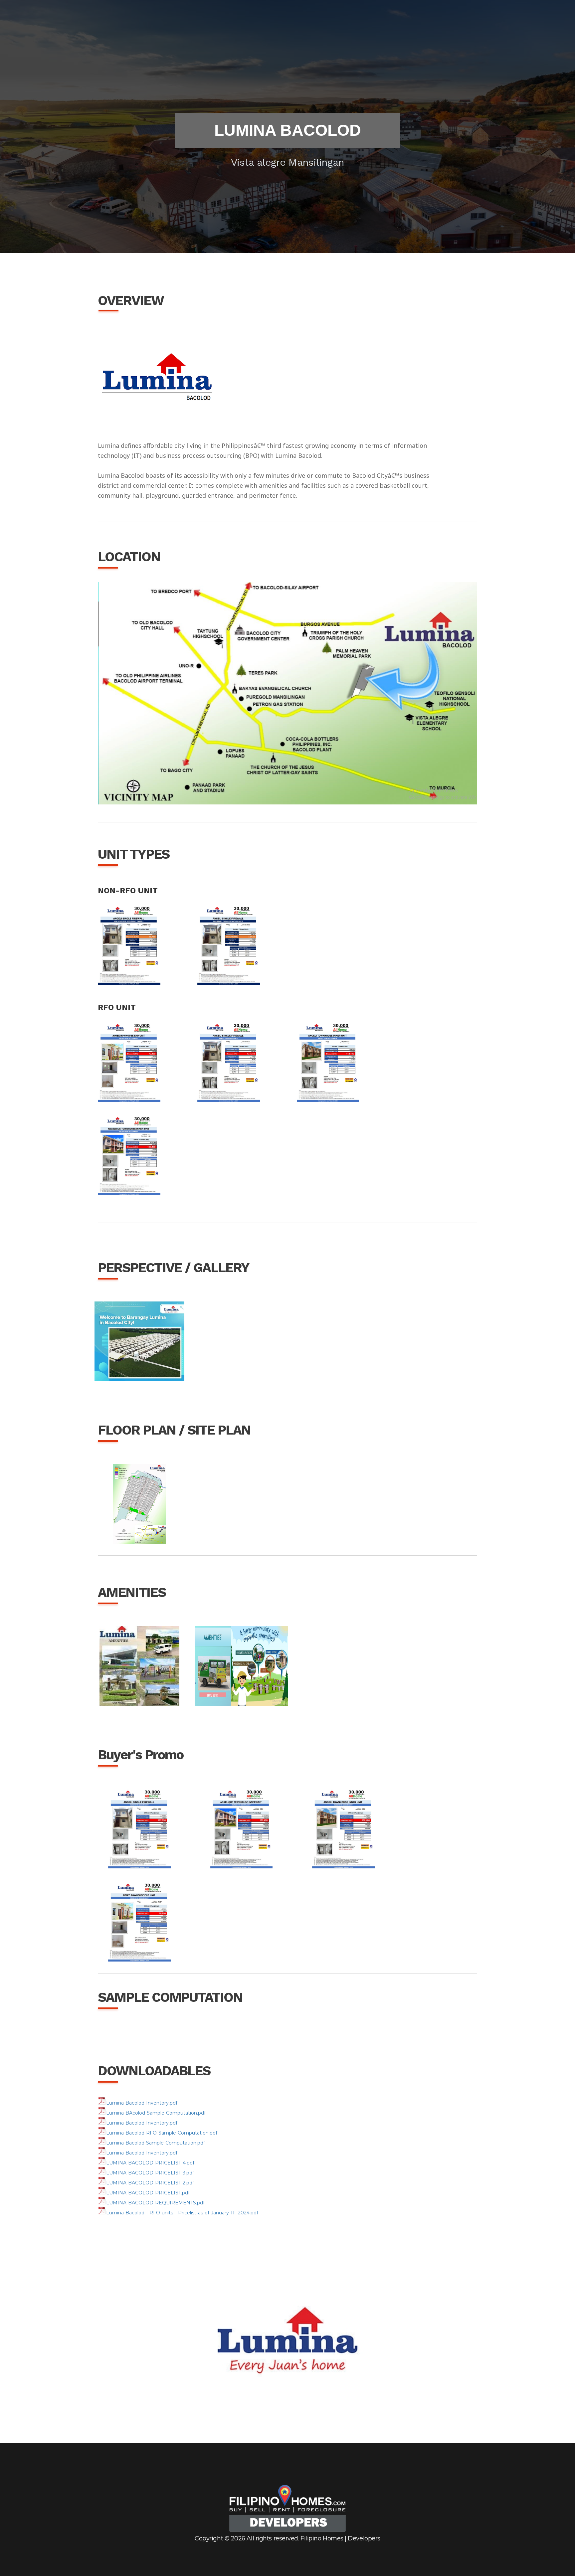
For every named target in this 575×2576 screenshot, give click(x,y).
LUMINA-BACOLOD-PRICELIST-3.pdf (150, 2173)
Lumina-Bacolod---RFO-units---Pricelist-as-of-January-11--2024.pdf (182, 2213)
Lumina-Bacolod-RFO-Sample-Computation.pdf (162, 2133)
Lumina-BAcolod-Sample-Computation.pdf (156, 2113)
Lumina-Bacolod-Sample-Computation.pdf (156, 2143)
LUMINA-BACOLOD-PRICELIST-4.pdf (150, 2163)
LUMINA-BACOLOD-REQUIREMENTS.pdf (155, 2203)
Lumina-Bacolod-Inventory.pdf (142, 2103)
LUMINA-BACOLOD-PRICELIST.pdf (148, 2193)
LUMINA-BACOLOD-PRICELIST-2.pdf (150, 2183)
